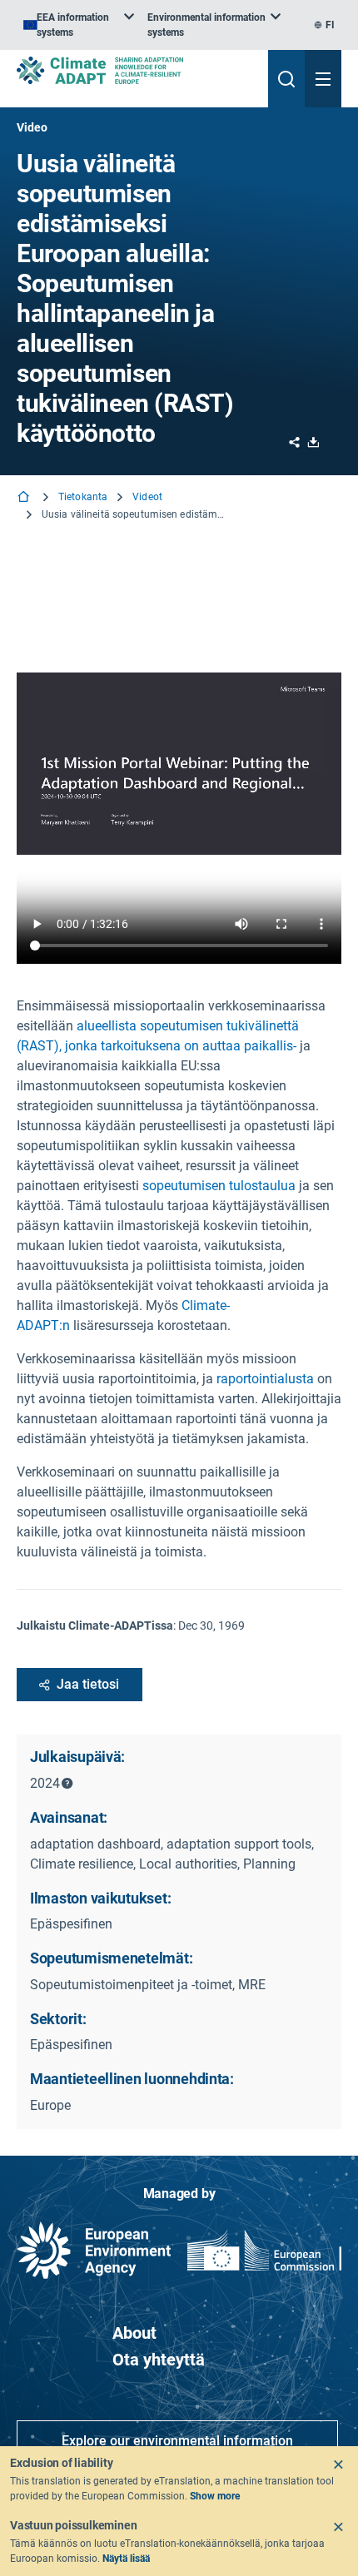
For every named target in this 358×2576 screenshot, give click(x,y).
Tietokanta (83, 497)
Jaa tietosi (88, 1684)
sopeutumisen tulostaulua (221, 1186)
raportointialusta (265, 1379)
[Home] (25, 498)
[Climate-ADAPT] (136, 70)
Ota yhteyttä (159, 2360)
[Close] (338, 2464)
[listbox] (79, 25)
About (134, 2333)
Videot (147, 497)
